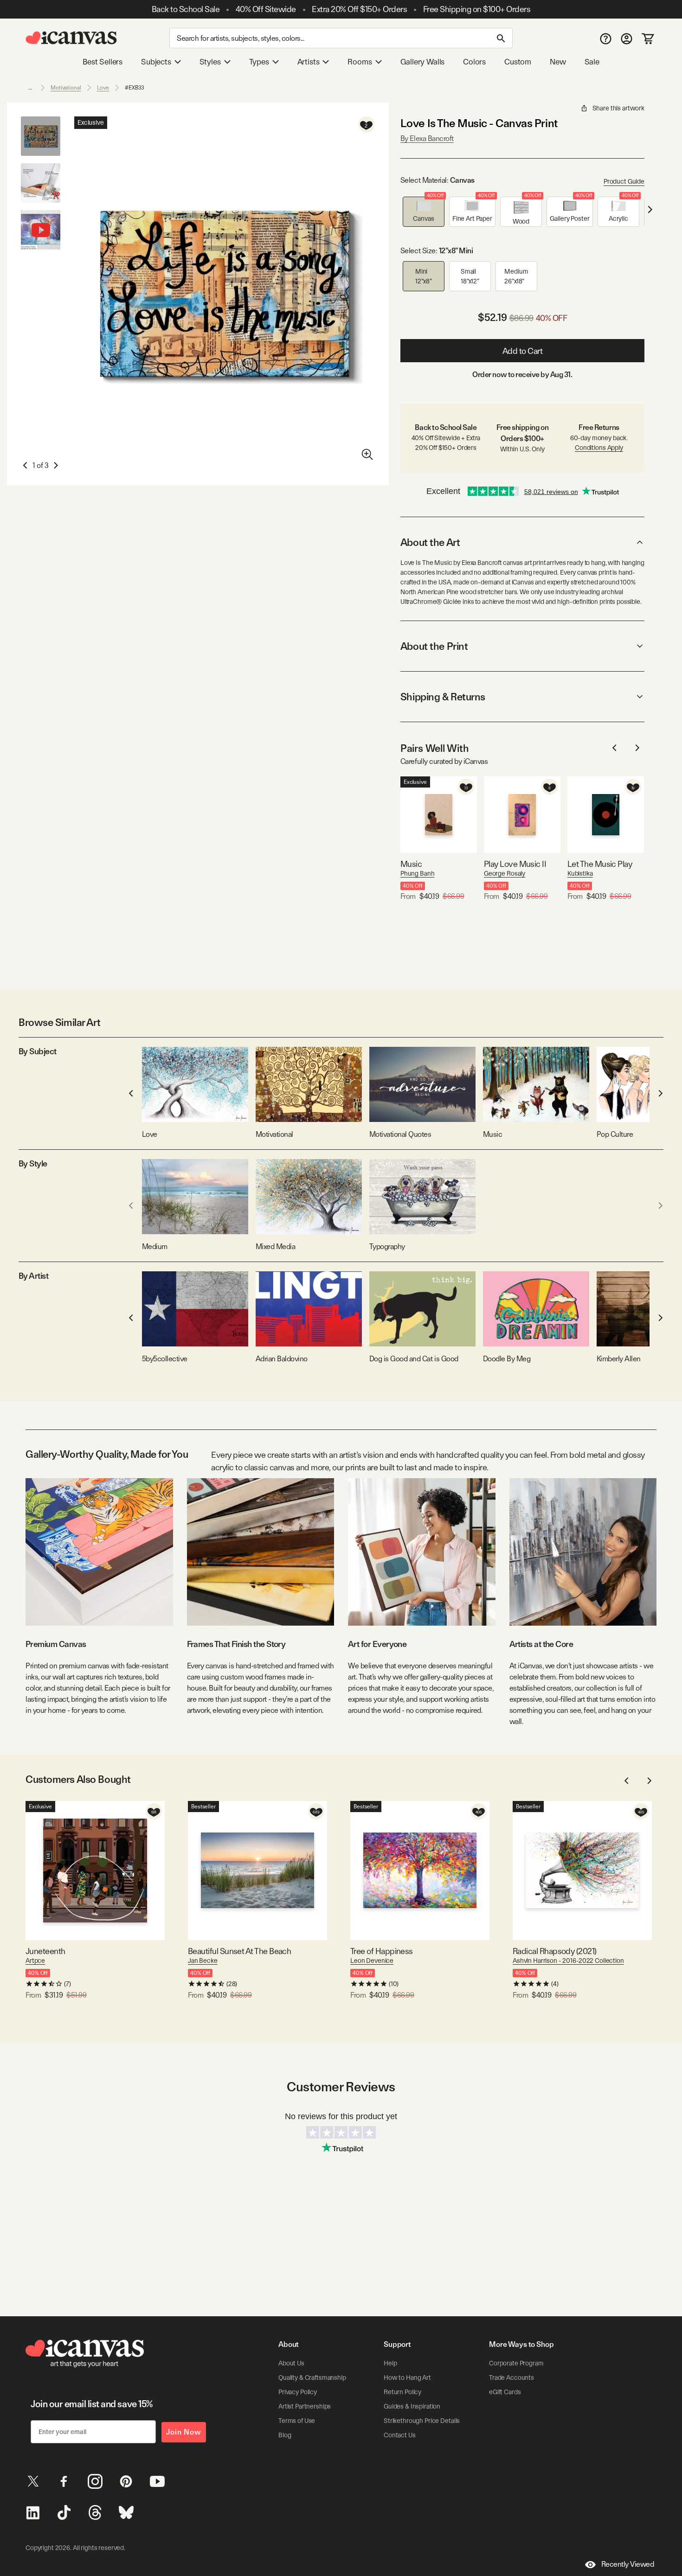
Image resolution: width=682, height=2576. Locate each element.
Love (103, 88)
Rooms (360, 62)
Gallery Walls (423, 62)
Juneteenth (45, 1951)
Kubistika (580, 873)
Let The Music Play (600, 864)
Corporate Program (516, 2363)
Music (411, 864)
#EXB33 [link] (135, 88)
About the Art (430, 542)
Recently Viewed (628, 2564)
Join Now (184, 2432)
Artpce (35, 1961)
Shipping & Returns (443, 697)
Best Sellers (103, 62)
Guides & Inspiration (412, 2406)
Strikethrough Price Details (422, 2421)
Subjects (156, 62)
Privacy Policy (298, 2392)
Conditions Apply (599, 448)
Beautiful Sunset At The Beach (239, 1951)
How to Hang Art (407, 2377)
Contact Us (400, 2435)
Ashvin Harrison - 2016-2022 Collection (568, 1961)
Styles (210, 62)
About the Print (434, 646)
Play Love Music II (515, 864)
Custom (518, 62)
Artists (309, 62)
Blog (285, 2435)
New (558, 62)
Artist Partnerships (305, 2406)
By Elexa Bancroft (427, 138)
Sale (592, 62)
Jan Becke (203, 1961)
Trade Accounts (511, 2377)
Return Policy (402, 2392)
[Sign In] (627, 38)
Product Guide (624, 181)
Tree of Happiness (382, 1951)
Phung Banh (418, 873)
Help (390, 2363)
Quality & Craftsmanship (312, 2377)
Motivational (66, 88)
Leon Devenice (372, 1961)
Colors (474, 62)
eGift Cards (505, 2392)
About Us (291, 2363)
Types (259, 62)
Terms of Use (297, 2421)
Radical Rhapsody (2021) (555, 1951)
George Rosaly (505, 873)
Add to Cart (523, 351)
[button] (424, 212)
